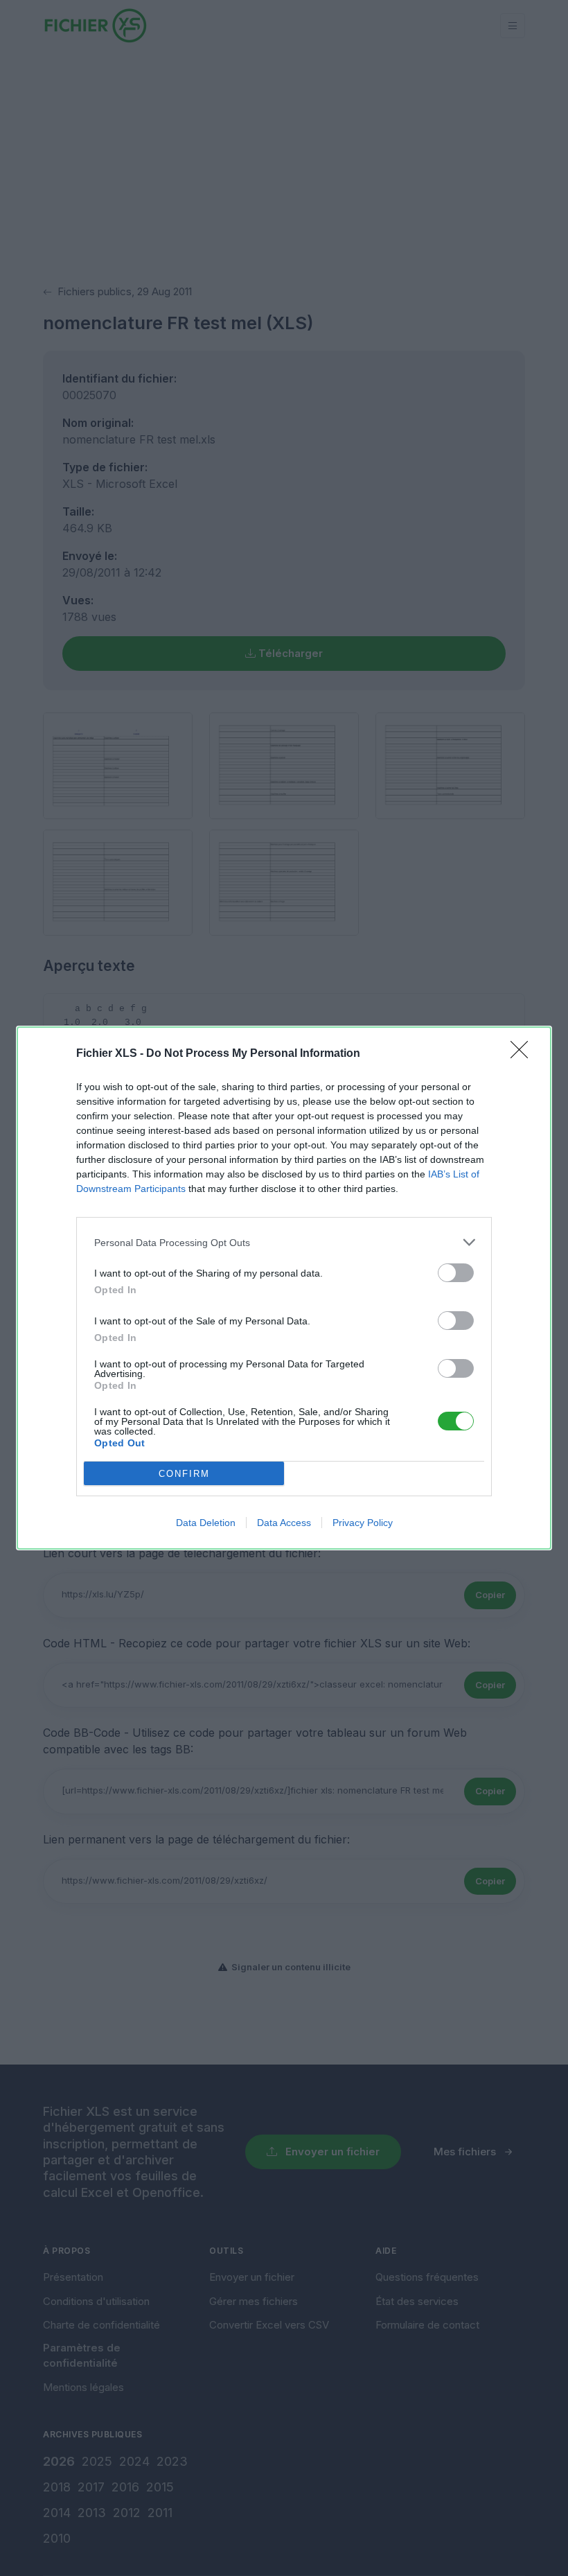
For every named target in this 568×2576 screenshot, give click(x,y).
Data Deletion (206, 1523)
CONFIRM (184, 1474)
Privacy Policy (363, 1523)
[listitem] (284, 1242)
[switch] (456, 1273)
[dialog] (284, 1288)
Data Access (284, 1523)
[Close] (524, 1054)
